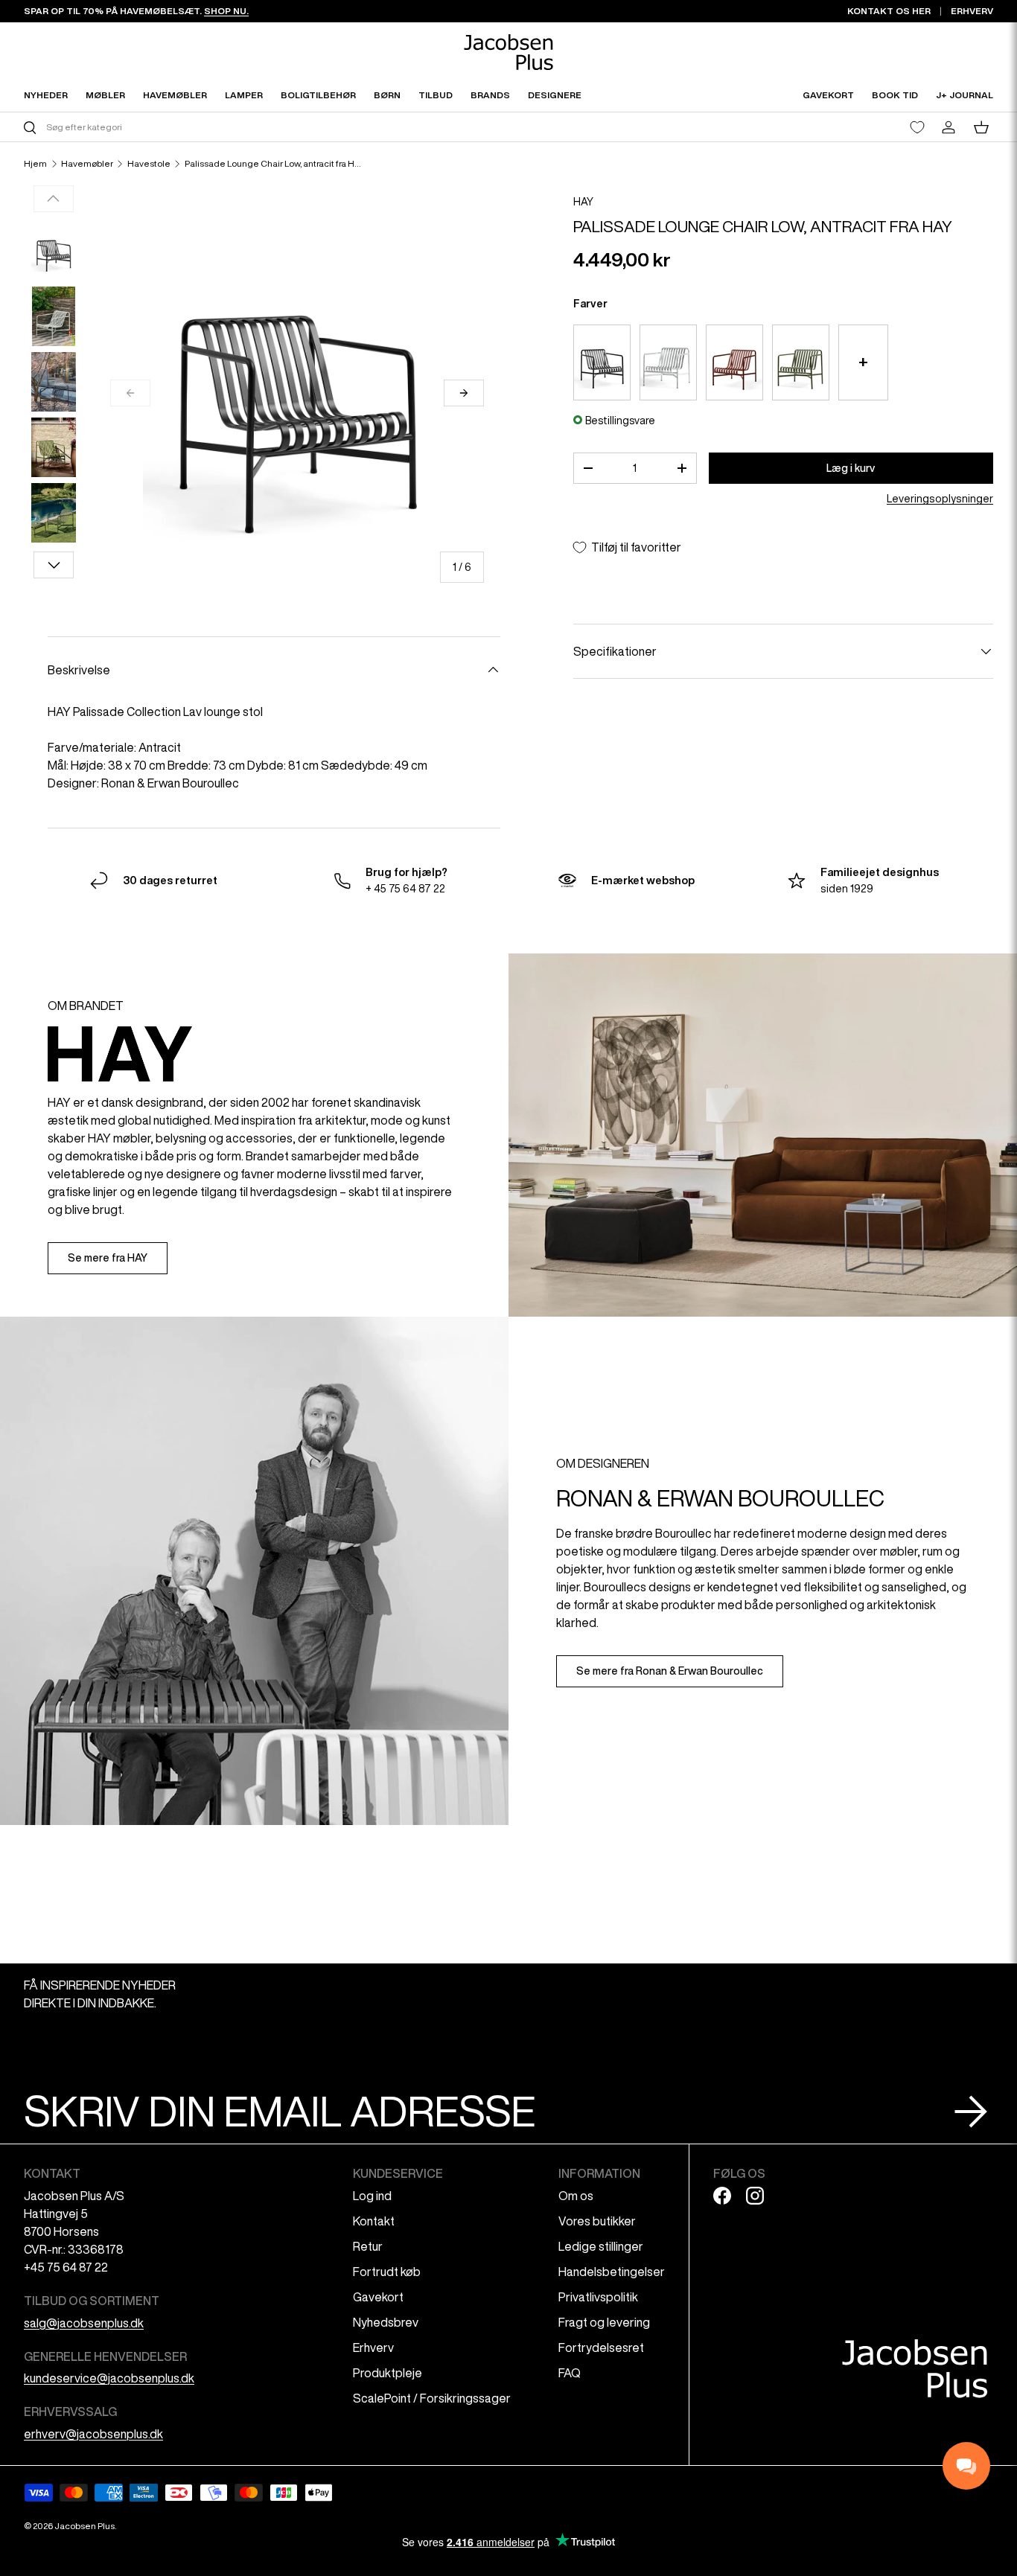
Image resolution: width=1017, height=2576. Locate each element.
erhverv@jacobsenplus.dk (93, 2434)
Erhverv (373, 2348)
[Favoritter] (917, 127)
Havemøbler (87, 164)
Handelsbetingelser (612, 2272)
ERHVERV (972, 11)
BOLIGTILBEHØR (318, 95)
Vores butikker (597, 2221)
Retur (368, 2246)
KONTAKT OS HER (889, 11)
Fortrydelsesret (601, 2348)
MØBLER (105, 95)
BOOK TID (895, 95)
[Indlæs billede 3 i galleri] (54, 382)
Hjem (35, 164)
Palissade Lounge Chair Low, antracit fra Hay (274, 164)
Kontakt (374, 2221)
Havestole (149, 164)
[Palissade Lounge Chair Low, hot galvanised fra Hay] (668, 362)
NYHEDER (46, 95)
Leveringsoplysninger (940, 499)
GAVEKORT (828, 95)
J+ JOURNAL (965, 95)
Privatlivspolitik (598, 2297)
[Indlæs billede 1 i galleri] (54, 251)
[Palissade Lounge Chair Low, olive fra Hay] (801, 362)
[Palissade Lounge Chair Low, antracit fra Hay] (602, 362)
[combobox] (264, 127)
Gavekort (378, 2297)
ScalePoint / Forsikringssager (432, 2398)
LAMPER (244, 95)
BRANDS (490, 95)
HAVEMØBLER (175, 95)
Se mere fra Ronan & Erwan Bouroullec (670, 1671)
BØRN (387, 95)
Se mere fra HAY (108, 1258)
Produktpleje (388, 2373)
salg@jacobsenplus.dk (84, 2323)
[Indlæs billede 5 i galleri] (54, 513)
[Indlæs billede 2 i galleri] (54, 316)
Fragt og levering (604, 2322)
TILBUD (436, 95)
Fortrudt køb (387, 2272)
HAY (583, 202)
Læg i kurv (851, 468)
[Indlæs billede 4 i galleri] (54, 447)
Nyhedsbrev (386, 2322)
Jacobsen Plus (85, 2526)
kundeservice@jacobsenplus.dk (109, 2378)
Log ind (372, 2196)
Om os (576, 2196)
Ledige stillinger (601, 2246)
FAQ (570, 2373)
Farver (590, 304)
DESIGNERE (555, 95)
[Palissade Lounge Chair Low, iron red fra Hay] (734, 362)
